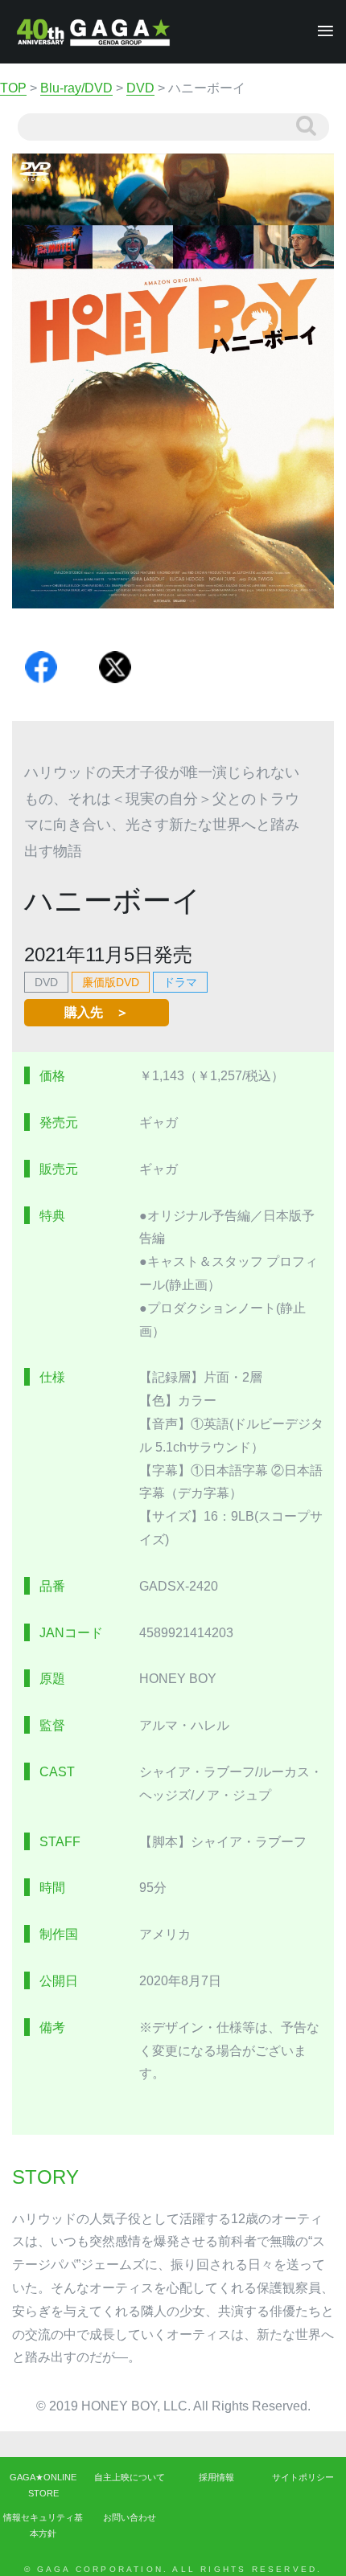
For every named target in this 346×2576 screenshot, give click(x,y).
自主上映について (130, 2477)
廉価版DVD (111, 982)
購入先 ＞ (97, 1012)
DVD (46, 982)
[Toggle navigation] (321, 32)
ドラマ (180, 982)
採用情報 (216, 2477)
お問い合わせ (130, 2517)
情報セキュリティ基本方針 (43, 2525)
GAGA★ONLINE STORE (43, 2485)
